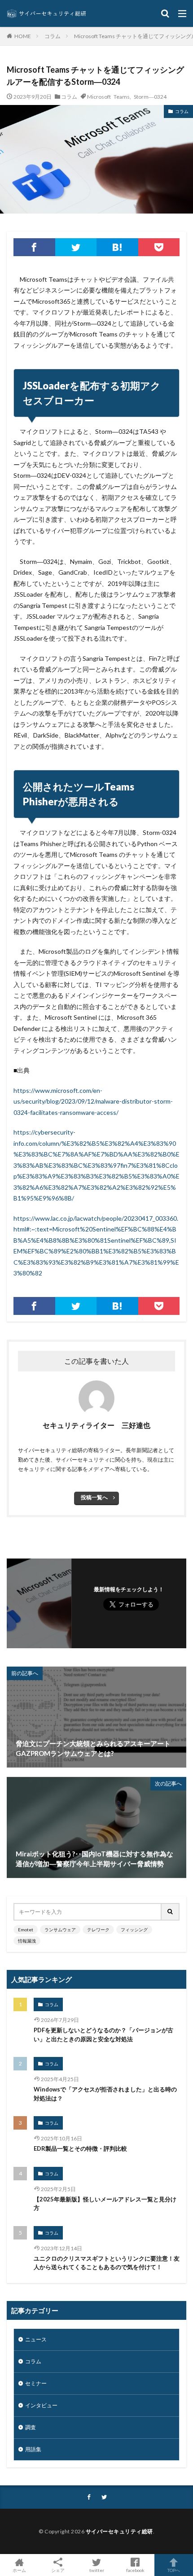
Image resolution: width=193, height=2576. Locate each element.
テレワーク (98, 1930)
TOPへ (174, 2570)
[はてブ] (117, 247)
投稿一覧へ (94, 1497)
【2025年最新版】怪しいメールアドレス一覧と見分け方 (105, 2204)
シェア (58, 2570)
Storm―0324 (150, 96)
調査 (31, 2427)
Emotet (26, 1930)
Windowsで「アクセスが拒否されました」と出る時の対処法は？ (105, 2094)
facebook (135, 2570)
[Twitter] (76, 247)
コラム (53, 36)
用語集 (33, 2449)
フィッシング (134, 1930)
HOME (23, 36)
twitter (97, 2570)
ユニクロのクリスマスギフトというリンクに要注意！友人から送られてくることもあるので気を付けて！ (107, 2263)
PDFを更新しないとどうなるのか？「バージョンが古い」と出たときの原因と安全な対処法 (103, 2035)
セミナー (36, 2383)
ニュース (36, 2339)
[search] (171, 1912)
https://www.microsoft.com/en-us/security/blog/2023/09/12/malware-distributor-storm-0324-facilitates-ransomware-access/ (93, 1101)
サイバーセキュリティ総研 (119, 2531)
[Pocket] (159, 247)
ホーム (19, 2570)
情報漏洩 (27, 1941)
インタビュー (41, 2405)
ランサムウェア (60, 1930)
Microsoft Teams (108, 96)
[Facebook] (34, 247)
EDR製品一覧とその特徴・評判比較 (80, 2148)
